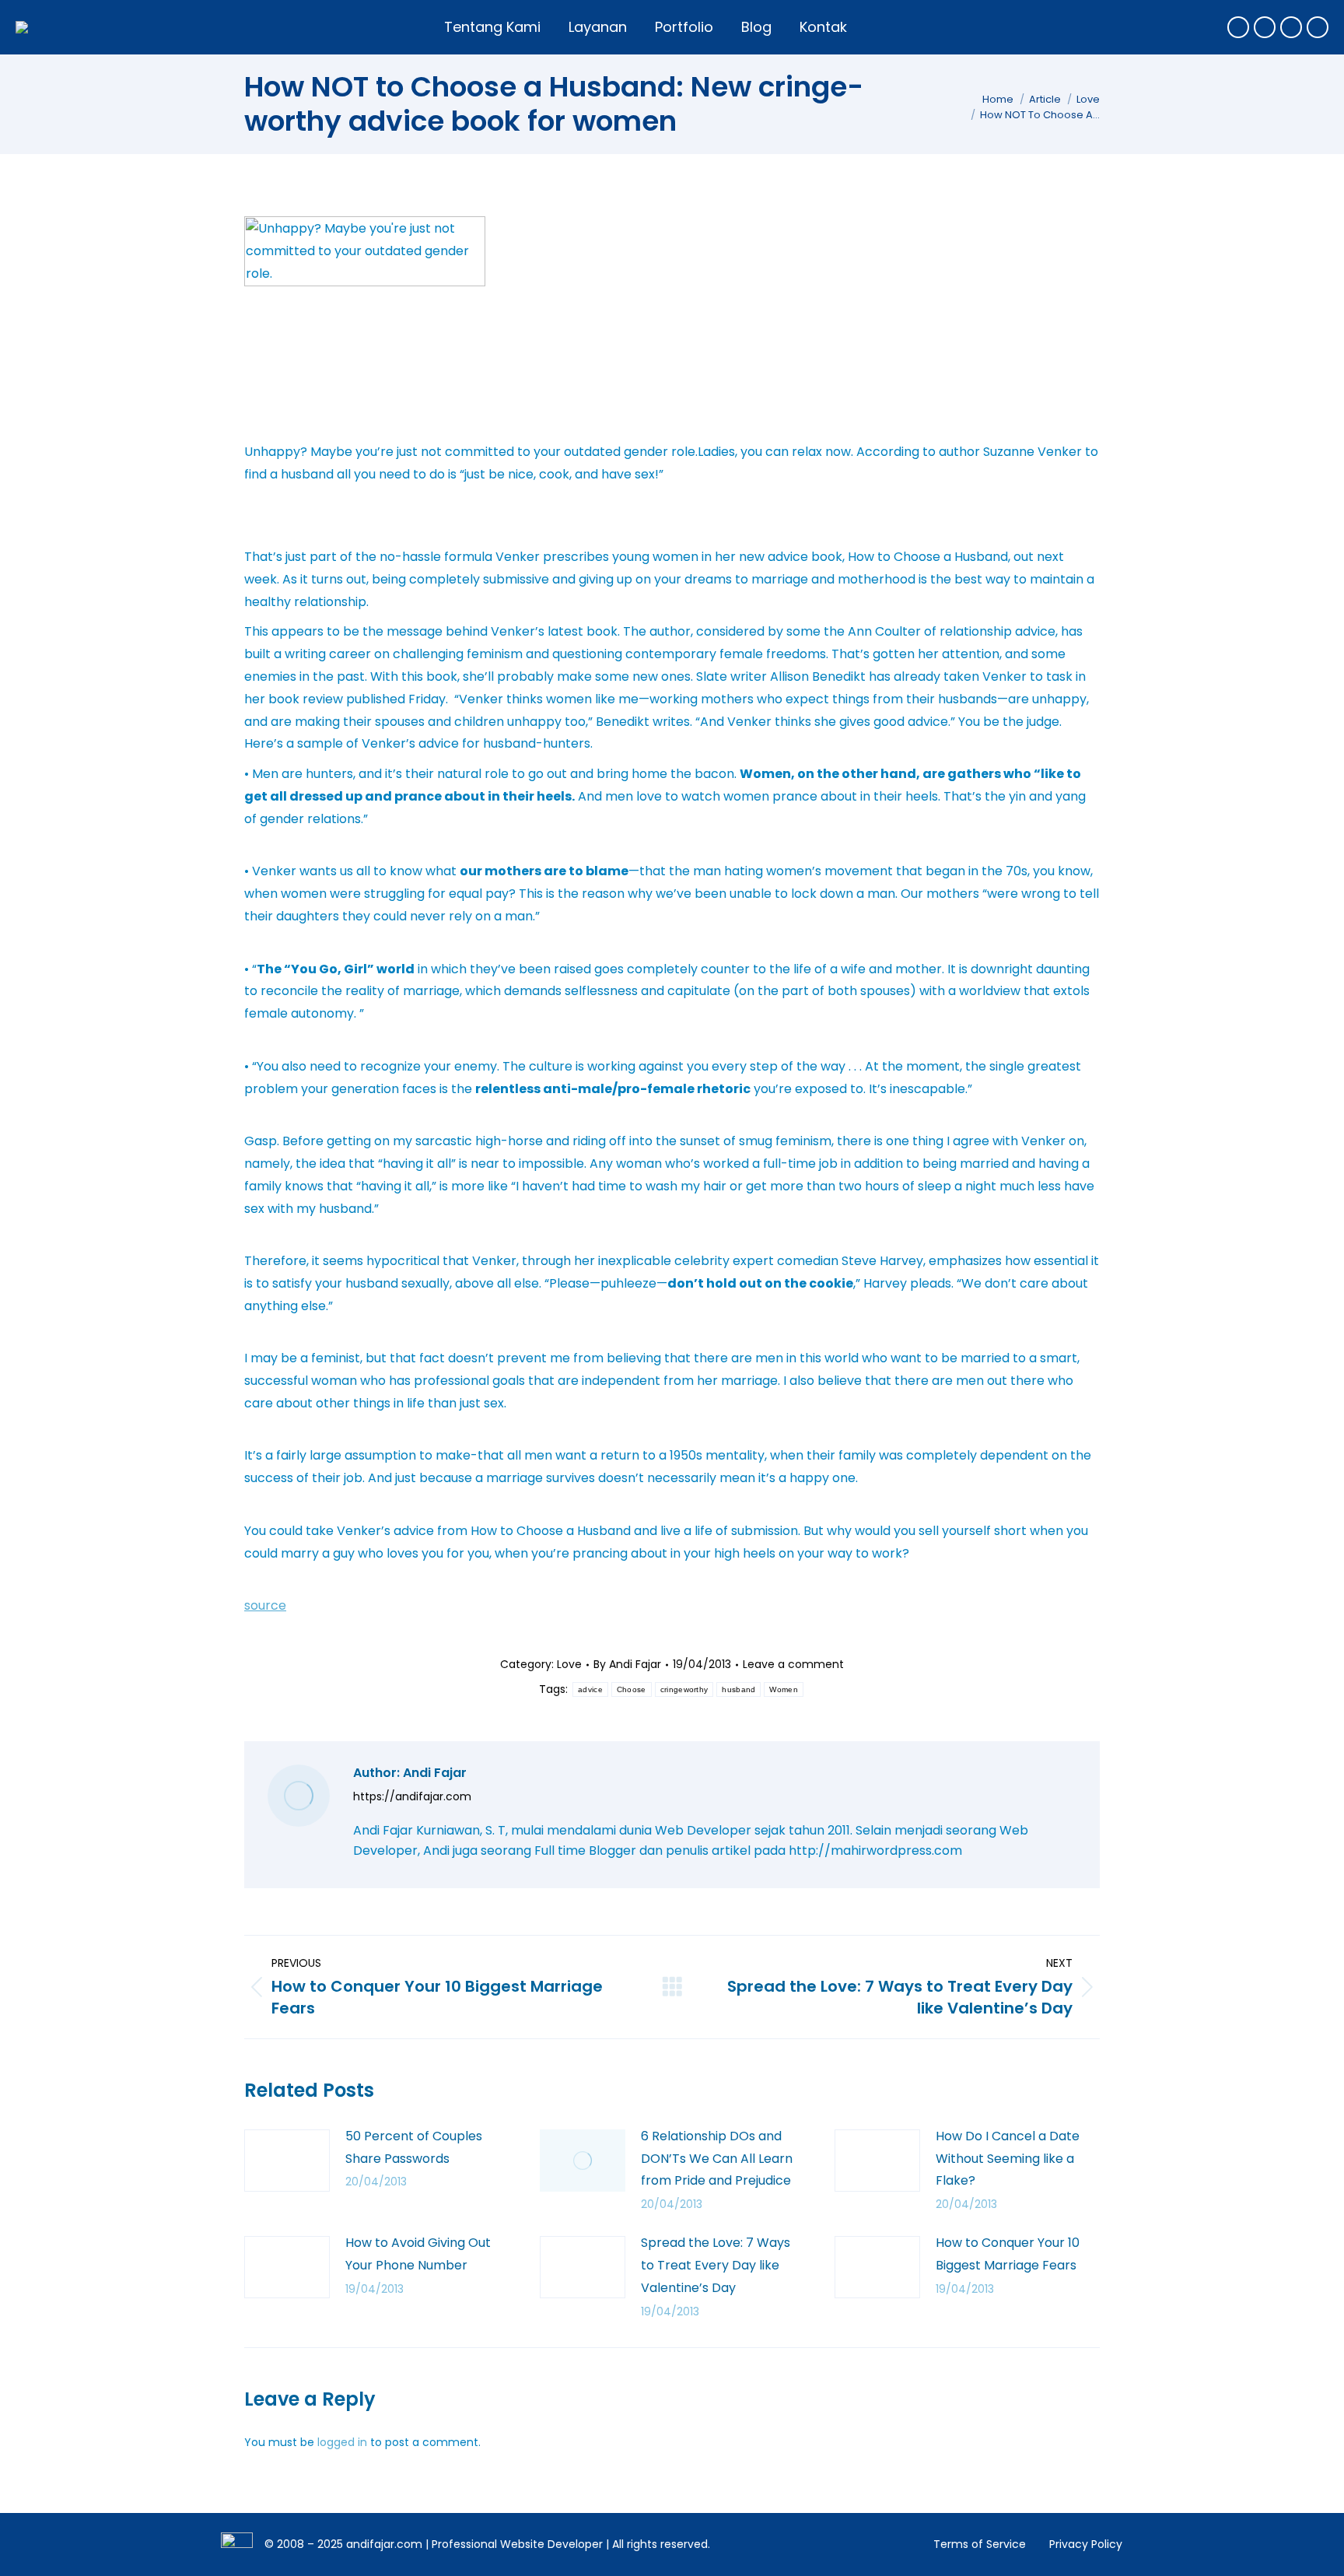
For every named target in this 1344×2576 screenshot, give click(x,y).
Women (784, 1689)
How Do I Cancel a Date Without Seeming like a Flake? (1008, 2159)
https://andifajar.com (412, 1796)
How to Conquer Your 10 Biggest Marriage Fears (1008, 2254)
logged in (342, 2442)
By (627, 1664)
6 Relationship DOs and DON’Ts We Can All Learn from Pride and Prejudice (717, 2159)
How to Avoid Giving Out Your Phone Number (418, 2254)
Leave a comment (793, 1664)
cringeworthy (684, 1689)
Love (569, 1664)
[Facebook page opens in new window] (1238, 27)
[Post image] (287, 2161)
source (265, 1605)
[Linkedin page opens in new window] (1318, 27)
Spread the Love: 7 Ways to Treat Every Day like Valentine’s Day (716, 2265)
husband (738, 1689)
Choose (632, 1689)
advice (590, 1689)
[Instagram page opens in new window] (1291, 27)
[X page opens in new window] (1265, 27)
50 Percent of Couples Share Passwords (414, 2147)
